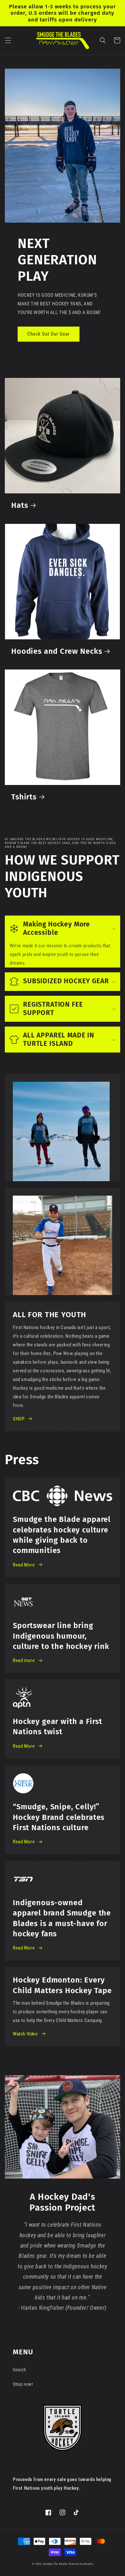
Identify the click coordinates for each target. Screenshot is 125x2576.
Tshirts (24, 797)
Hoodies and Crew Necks (57, 651)
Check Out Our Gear (49, 334)
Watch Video (25, 2034)
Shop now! (23, 2384)
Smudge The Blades (55, 2564)
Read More (24, 1565)
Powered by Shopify (81, 2564)
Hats (20, 505)
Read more (24, 1660)
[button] (8, 40)
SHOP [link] (19, 1419)
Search (20, 2370)
